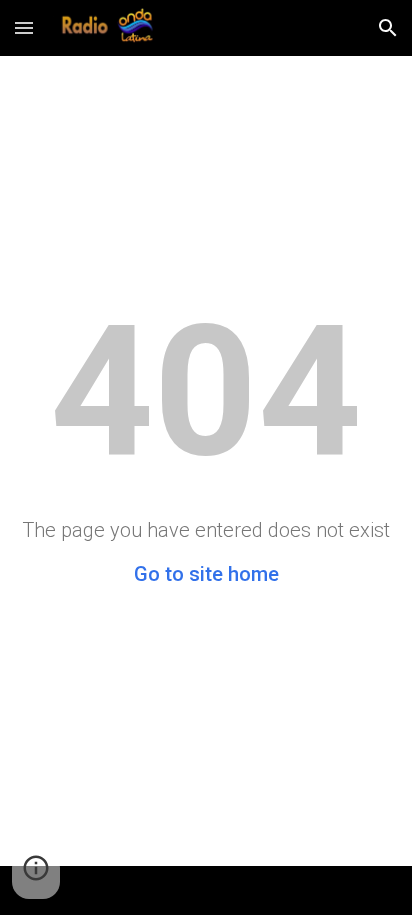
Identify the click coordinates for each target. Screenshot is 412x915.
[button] (24, 27)
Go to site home (206, 574)
